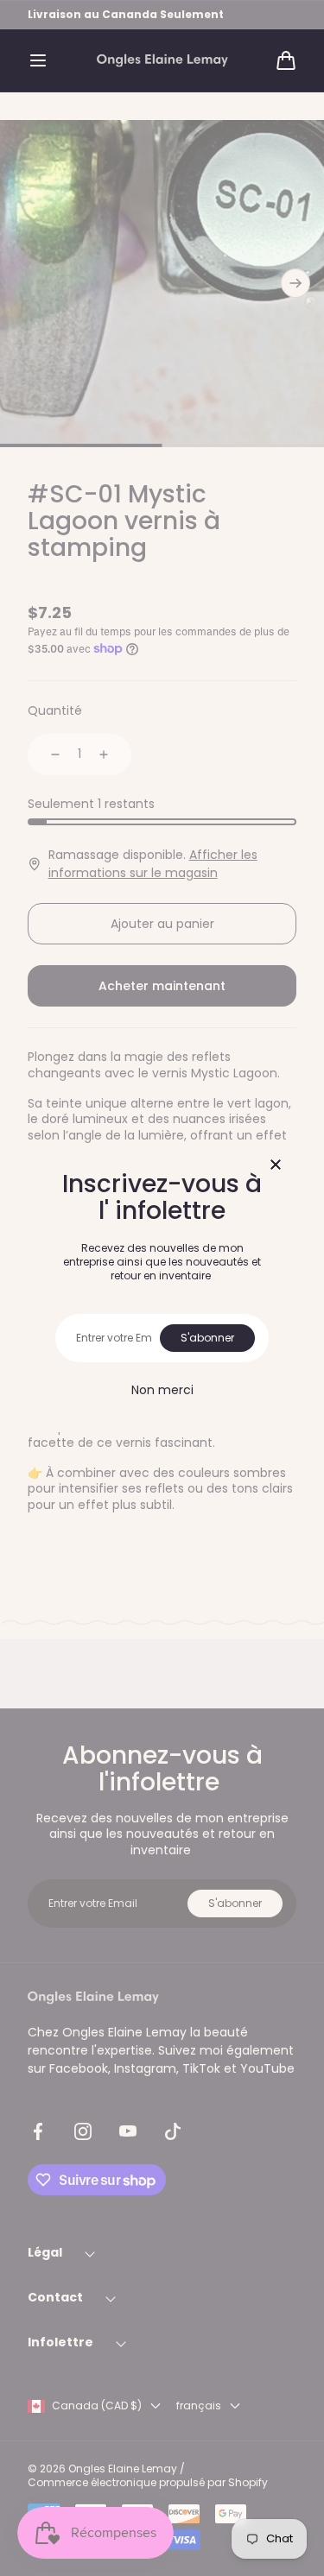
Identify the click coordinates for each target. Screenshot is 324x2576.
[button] (38, 60)
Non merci (162, 1390)
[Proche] (276, 1166)
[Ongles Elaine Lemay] (162, 61)
